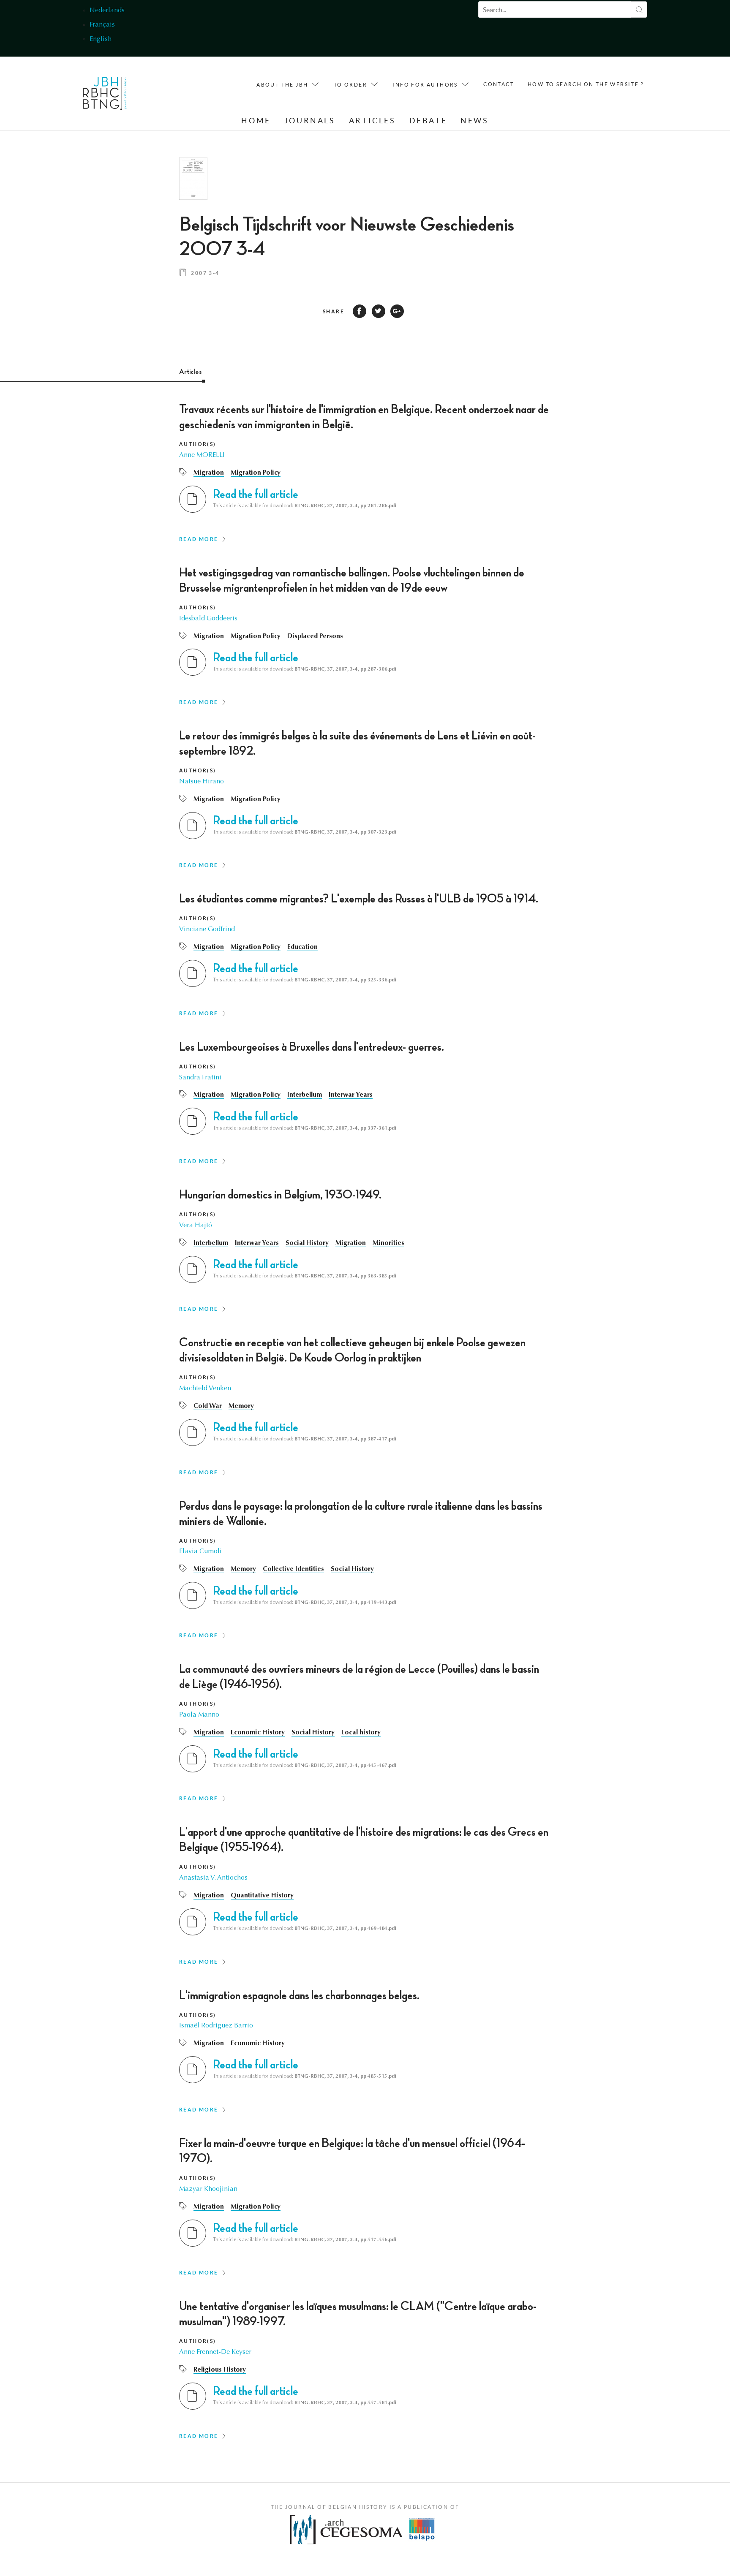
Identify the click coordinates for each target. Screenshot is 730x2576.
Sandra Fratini (200, 1078)
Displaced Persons (315, 636)
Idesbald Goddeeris (208, 619)
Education (302, 947)
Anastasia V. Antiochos (213, 1878)
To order (350, 85)
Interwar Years (351, 1095)
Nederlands (107, 11)
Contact (499, 84)
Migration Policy (256, 473)
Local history (361, 1733)
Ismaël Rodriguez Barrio (216, 2026)
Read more (199, 539)
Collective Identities (293, 1569)
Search (639, 10)
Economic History (258, 1733)
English (101, 39)
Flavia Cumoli (200, 1552)
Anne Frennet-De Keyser (215, 2352)
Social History (307, 1243)
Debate (428, 121)
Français (102, 25)
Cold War (208, 1406)
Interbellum (305, 1095)
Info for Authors (425, 85)
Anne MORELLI (202, 455)
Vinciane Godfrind (207, 929)
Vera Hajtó (196, 1226)
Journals (310, 121)
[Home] (105, 96)
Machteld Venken (205, 1389)
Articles (372, 121)
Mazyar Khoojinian (208, 2189)
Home (256, 121)
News (474, 121)
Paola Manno (199, 1715)
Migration (209, 473)
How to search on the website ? (586, 84)
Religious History (220, 2370)
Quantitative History (262, 1896)
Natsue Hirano (202, 782)
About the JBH (282, 85)
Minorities (388, 1243)
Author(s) (198, 444)
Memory (241, 1406)
